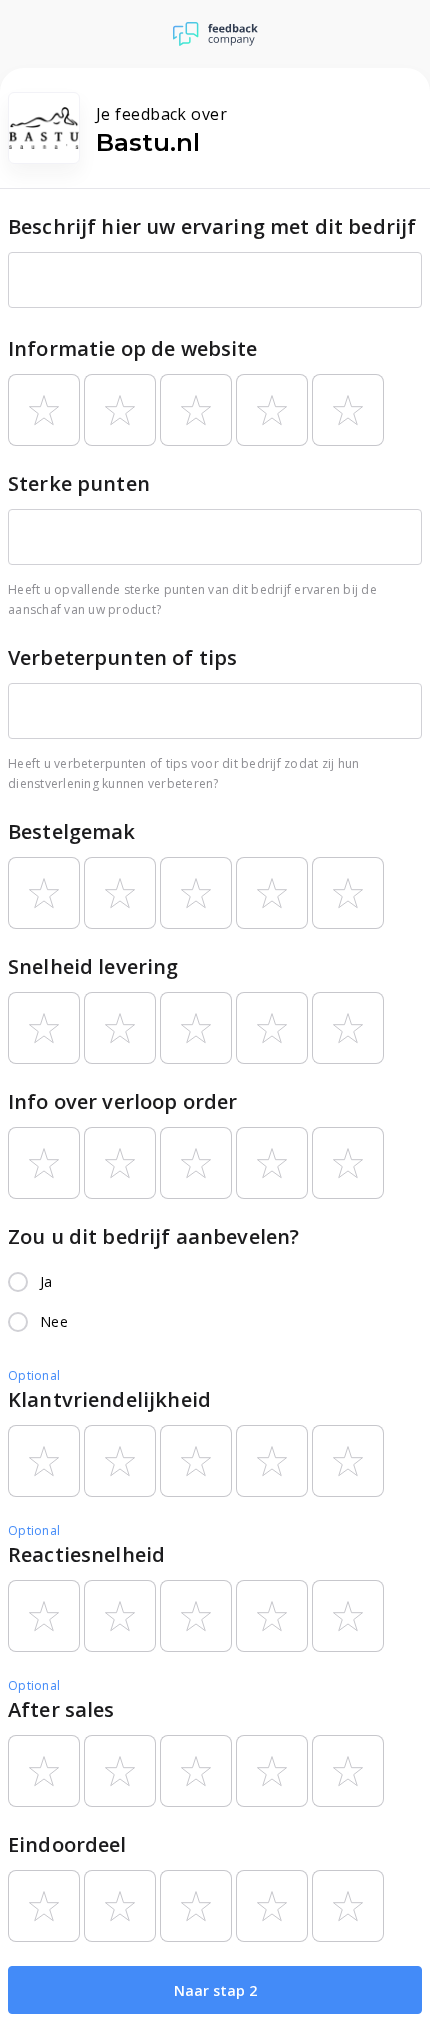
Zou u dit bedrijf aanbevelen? (153, 1236)
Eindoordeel (67, 1844)
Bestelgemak (72, 831)
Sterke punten (79, 483)
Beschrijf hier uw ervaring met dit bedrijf (212, 226)
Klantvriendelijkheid (109, 1399)
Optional (34, 1375)
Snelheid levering (93, 966)
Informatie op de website (133, 348)
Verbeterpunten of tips (122, 657)
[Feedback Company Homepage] (215, 34)
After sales (61, 1709)
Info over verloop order (122, 1101)
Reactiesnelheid (86, 1554)
